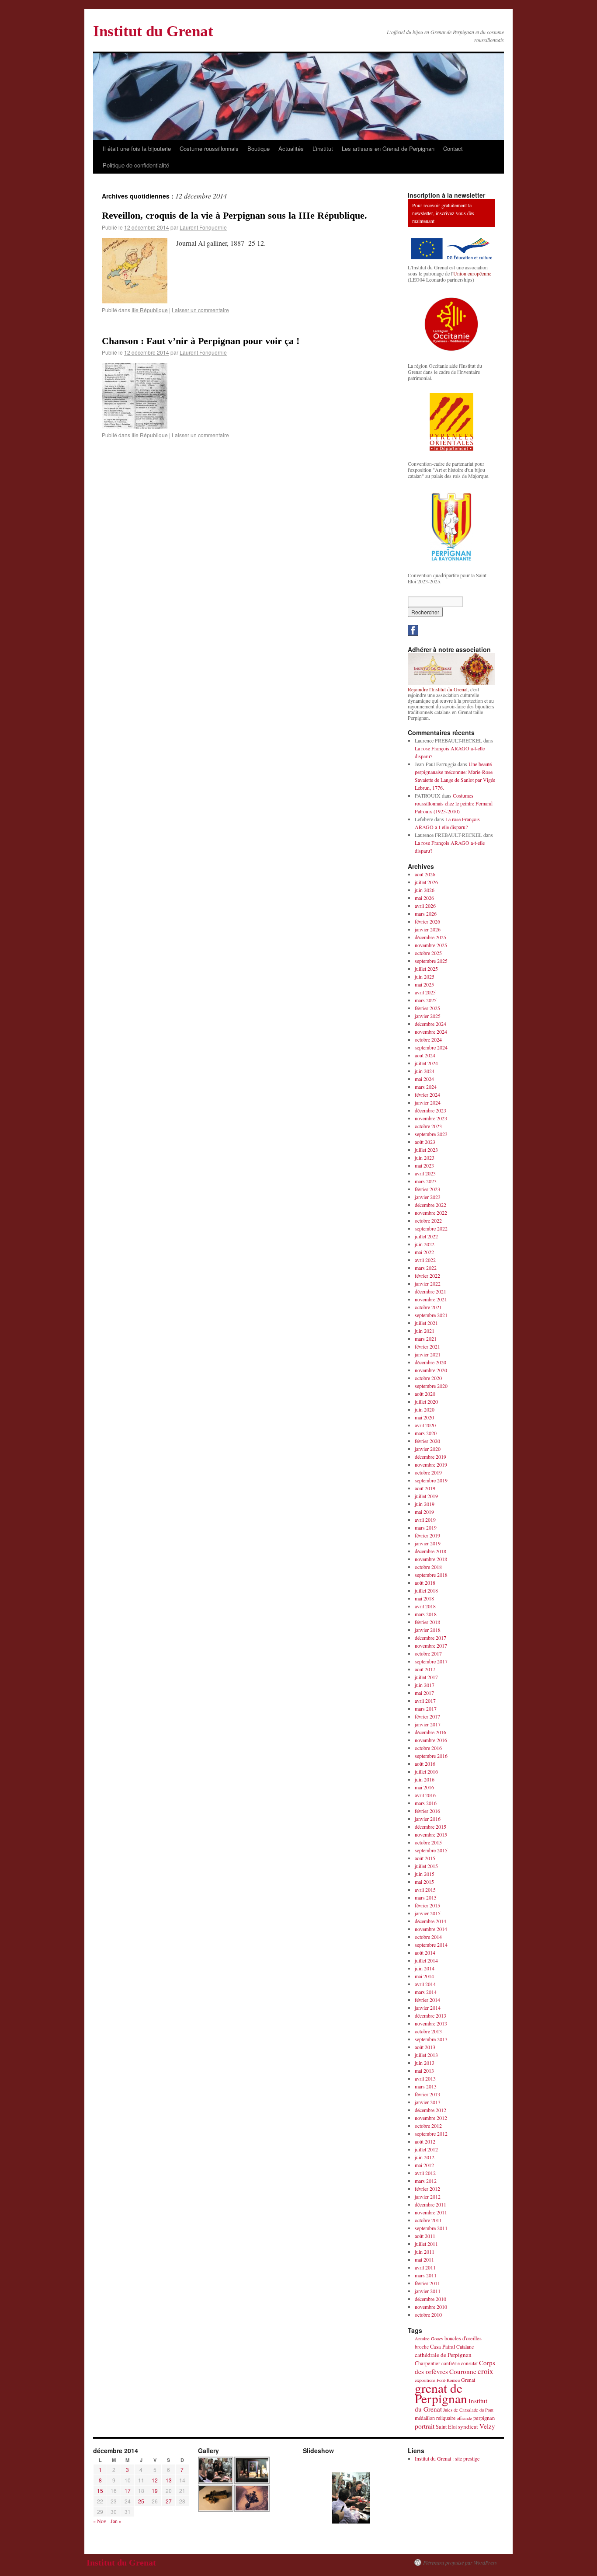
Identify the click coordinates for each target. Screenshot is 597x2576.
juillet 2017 (426, 1677)
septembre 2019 (431, 1480)
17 (128, 2491)
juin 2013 (425, 2063)
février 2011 (427, 2283)
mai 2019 (424, 1512)
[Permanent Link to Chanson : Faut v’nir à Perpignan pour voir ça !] (135, 426)
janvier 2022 (428, 1283)
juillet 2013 (426, 2055)
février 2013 (427, 2094)
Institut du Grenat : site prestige (447, 2458)
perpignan (484, 2418)
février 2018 (427, 1622)
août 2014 (425, 1952)
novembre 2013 (431, 2023)
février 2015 (427, 1905)
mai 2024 (424, 1079)
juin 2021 (425, 1331)
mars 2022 (426, 1268)
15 (100, 2491)
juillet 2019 (426, 1496)
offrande (464, 2418)
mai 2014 (424, 1976)
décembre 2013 (430, 2015)
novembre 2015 (431, 1834)
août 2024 (425, 1055)
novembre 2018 (431, 1559)
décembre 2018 (430, 1551)
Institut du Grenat (153, 31)
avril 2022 (425, 1260)
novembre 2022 (431, 1213)
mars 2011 (426, 2275)
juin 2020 (425, 1409)
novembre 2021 (431, 1299)
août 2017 (425, 1669)
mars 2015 (426, 1897)
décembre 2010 (430, 2299)
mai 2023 (424, 1165)
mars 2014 (426, 1992)
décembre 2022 (430, 1205)
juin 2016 (425, 1779)
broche (422, 2347)
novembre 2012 (431, 2118)
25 (141, 2501)
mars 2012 (426, 2181)
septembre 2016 (431, 1756)
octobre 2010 (428, 2315)
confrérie (451, 2363)
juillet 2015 (426, 1866)
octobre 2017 (428, 1653)
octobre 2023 (428, 1126)
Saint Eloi (446, 2427)
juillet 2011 (426, 2244)
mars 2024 (426, 1087)
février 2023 (427, 1189)
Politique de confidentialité (136, 165)
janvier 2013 (428, 2102)
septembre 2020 (431, 1386)
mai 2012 (424, 2165)
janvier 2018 (428, 1630)
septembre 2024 (431, 1047)
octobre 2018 (428, 1567)
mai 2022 (424, 1252)
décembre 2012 (430, 2110)
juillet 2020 (426, 1401)
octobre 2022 (428, 1220)
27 (169, 2501)
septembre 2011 (431, 2228)
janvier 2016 (428, 1819)
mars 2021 (426, 1339)
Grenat (468, 2380)
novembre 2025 (431, 945)
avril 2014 (425, 1984)
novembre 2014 (431, 1929)
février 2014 (427, 2000)
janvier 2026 (428, 929)
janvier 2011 (428, 2291)
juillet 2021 (426, 1323)
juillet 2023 (426, 1150)
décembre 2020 (430, 1362)
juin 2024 (425, 1071)
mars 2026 (426, 913)
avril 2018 (425, 1606)
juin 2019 (425, 1504)
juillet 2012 (426, 2149)
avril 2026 (425, 906)
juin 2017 (425, 1685)
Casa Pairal (443, 2347)
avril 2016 (425, 1795)
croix (485, 2371)
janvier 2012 (428, 2196)
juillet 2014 (426, 1960)
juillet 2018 (426, 1590)
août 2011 (425, 2236)
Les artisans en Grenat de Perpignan (388, 148)
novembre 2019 (431, 1464)
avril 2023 (425, 1173)
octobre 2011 (428, 2220)
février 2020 (427, 1441)
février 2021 (427, 1346)
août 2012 (425, 2141)
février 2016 (427, 1811)
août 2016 (425, 1764)
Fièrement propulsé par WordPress (460, 2562)
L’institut (323, 148)
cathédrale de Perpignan (443, 2355)
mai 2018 (424, 1598)
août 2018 (425, 1583)
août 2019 (425, 1488)
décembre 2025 (430, 937)
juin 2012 (425, 2157)
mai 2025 (424, 984)
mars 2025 (426, 1000)
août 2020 (425, 1394)
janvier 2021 (428, 1354)
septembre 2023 (431, 1134)
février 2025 (427, 1008)
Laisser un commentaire (200, 310)
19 (155, 2491)
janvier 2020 (428, 1449)
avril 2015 (425, 1889)
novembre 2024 (431, 1032)
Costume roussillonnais (209, 148)
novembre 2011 (431, 2212)
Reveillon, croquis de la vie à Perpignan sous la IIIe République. (234, 215)
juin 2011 (425, 2252)
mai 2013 (424, 2071)
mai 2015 (424, 1882)
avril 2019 (425, 1520)
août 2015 (425, 1858)
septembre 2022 (431, 1228)
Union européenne (472, 273)
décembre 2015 (430, 1827)
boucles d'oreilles (463, 2338)
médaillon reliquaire (435, 2418)
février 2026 (427, 921)
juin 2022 (425, 1244)
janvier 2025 (428, 1016)
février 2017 (427, 1716)
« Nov (100, 2521)
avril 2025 (425, 992)
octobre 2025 (428, 953)
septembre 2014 (431, 1945)
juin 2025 (425, 976)
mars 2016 (426, 1803)
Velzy (487, 2426)
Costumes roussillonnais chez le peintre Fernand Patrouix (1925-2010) (454, 803)
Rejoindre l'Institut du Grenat (438, 689)
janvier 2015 (428, 1913)
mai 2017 (424, 1693)
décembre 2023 (430, 1110)
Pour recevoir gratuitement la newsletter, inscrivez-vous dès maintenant (443, 213)
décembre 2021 (430, 1291)
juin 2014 (425, 1968)
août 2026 (425, 874)
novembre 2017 (431, 1645)
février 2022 (427, 1276)
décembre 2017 (430, 1638)
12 (155, 2480)
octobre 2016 (428, 1748)
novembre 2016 (431, 1740)
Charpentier (427, 2363)
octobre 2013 (428, 2031)
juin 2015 (425, 1874)
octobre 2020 (428, 1378)
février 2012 (427, 2189)
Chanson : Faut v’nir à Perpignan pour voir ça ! (201, 341)
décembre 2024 (430, 1024)
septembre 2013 (431, 2039)
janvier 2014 (428, 2008)
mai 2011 (424, 2259)
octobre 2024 (428, 1039)
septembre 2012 (431, 2133)
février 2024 (427, 1095)
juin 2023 (425, 1157)
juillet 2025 (426, 969)
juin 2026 (425, 890)
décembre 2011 (430, 2204)
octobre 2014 (428, 1937)
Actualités (291, 148)
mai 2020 (424, 1417)
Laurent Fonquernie (203, 227)
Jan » (116, 2521)
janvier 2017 (428, 1724)
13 (169, 2480)
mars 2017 (426, 1708)
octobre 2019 (428, 1472)
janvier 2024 (428, 1102)
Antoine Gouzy (429, 2339)
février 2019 (427, 1535)
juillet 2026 (426, 882)
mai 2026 (424, 898)
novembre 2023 (431, 1118)
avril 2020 (425, 1425)
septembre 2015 (431, 1850)
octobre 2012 (428, 2126)
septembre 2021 (431, 1315)
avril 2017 (425, 1701)
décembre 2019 (430, 1457)
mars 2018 (426, 1614)
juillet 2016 (426, 1771)
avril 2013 (425, 2078)
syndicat (468, 2426)
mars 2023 (426, 1181)
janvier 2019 (428, 1543)
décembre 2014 (430, 1921)
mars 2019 (426, 1527)
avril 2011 (425, 2267)
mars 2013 (426, 2086)
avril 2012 (425, 2173)
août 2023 (425, 1142)
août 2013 (425, 2047)
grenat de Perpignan (441, 2393)
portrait (425, 2426)
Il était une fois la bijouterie (137, 148)
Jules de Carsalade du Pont (468, 2410)
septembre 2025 (431, 961)
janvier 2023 (428, 1197)
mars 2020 (426, 1433)
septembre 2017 (431, 1661)
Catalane (465, 2346)
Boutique (259, 148)
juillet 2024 (426, 1063)
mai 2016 (424, 1787)
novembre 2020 (431, 1370)
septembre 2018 (431, 1575)
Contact (453, 148)
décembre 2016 (430, 1732)
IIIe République (150, 310)
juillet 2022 (426, 1236)
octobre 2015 (428, 1842)
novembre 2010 (431, 2307)
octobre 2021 (428, 1307)
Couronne (463, 2371)
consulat (469, 2363)
